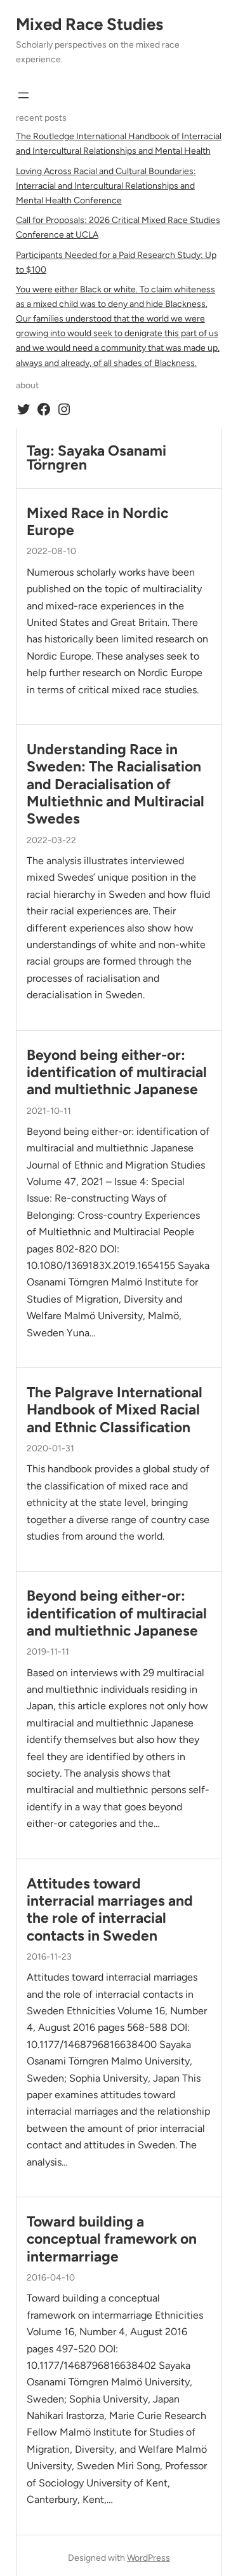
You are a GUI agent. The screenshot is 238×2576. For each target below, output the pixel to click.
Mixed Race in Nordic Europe (97, 522)
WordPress (149, 2558)
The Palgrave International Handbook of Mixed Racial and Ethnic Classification (115, 1410)
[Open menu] (23, 95)
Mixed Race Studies (89, 24)
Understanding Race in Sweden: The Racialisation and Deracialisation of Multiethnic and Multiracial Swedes (116, 784)
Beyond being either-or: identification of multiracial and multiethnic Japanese (117, 1073)
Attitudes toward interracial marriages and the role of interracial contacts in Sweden (110, 1910)
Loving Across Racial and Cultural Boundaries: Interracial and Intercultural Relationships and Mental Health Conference (106, 186)
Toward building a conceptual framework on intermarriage (112, 2239)
